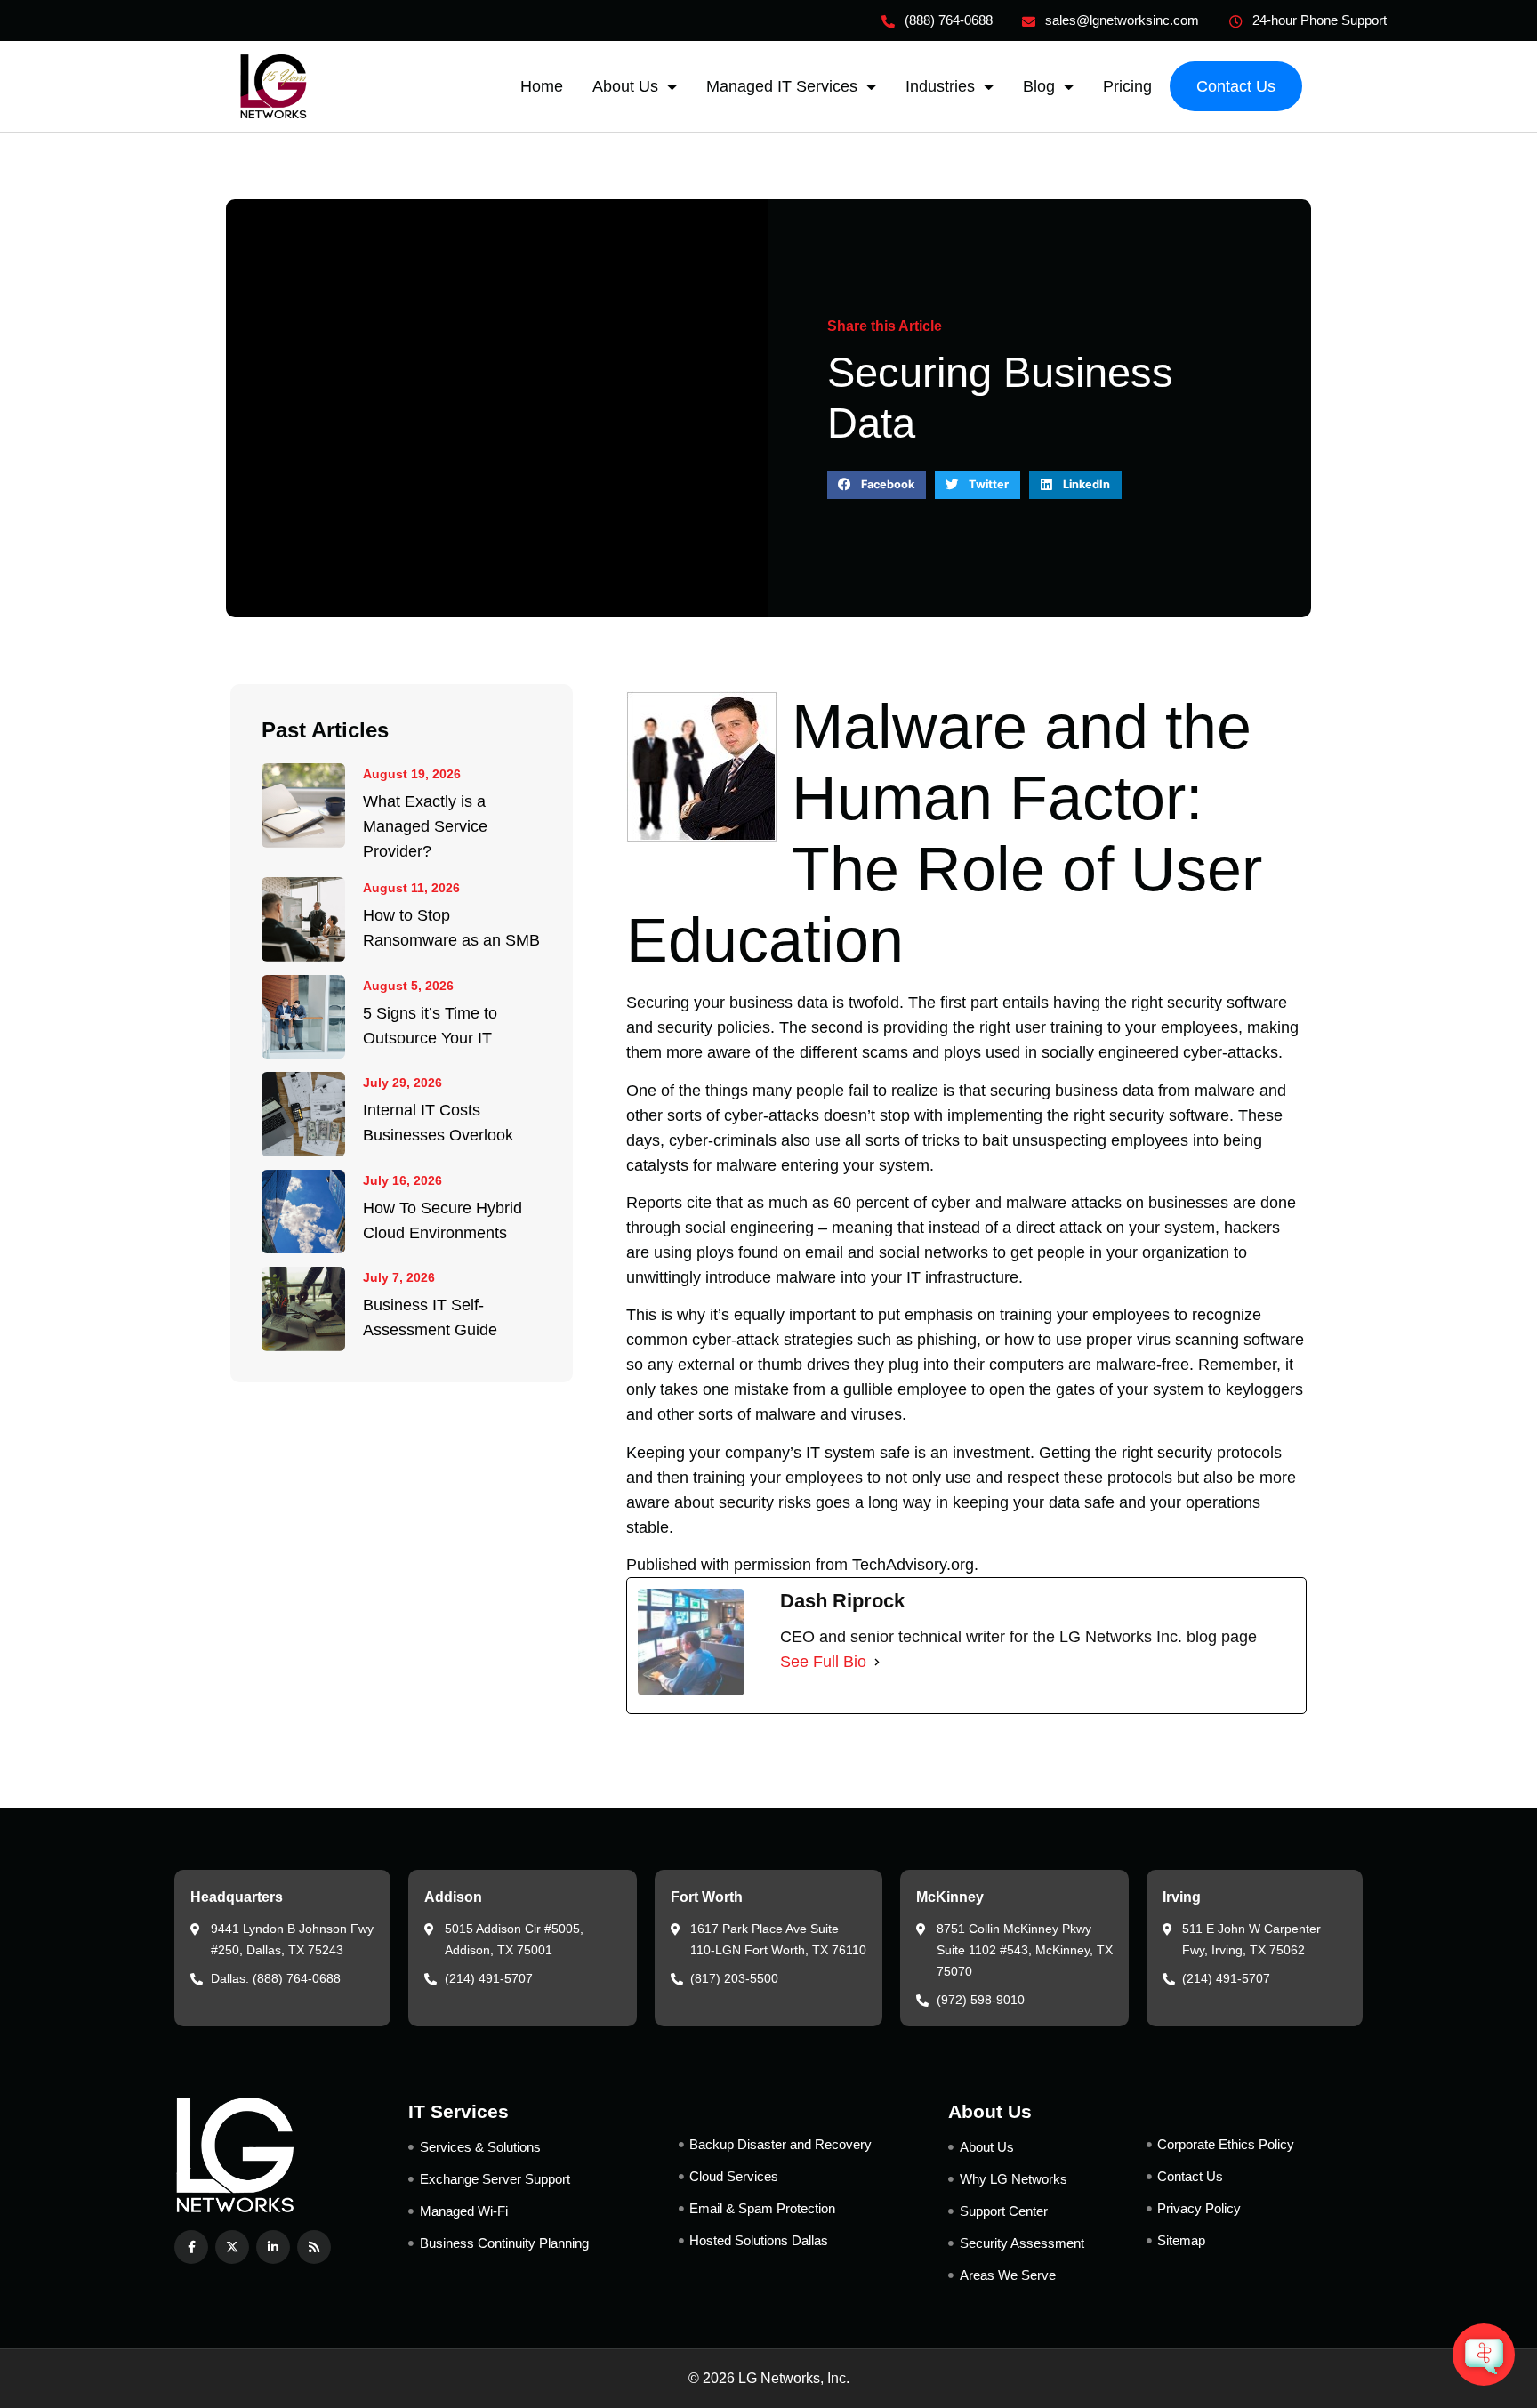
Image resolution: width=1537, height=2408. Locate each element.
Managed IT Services (782, 86)
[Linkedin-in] (273, 2247)
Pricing (1127, 86)
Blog (1039, 86)
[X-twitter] (232, 2247)
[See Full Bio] (877, 1662)
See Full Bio (823, 1662)
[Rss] (314, 2247)
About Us (625, 86)
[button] (877, 485)
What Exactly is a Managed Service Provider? (425, 826)
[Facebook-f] (191, 2247)
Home (542, 86)
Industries (940, 86)
